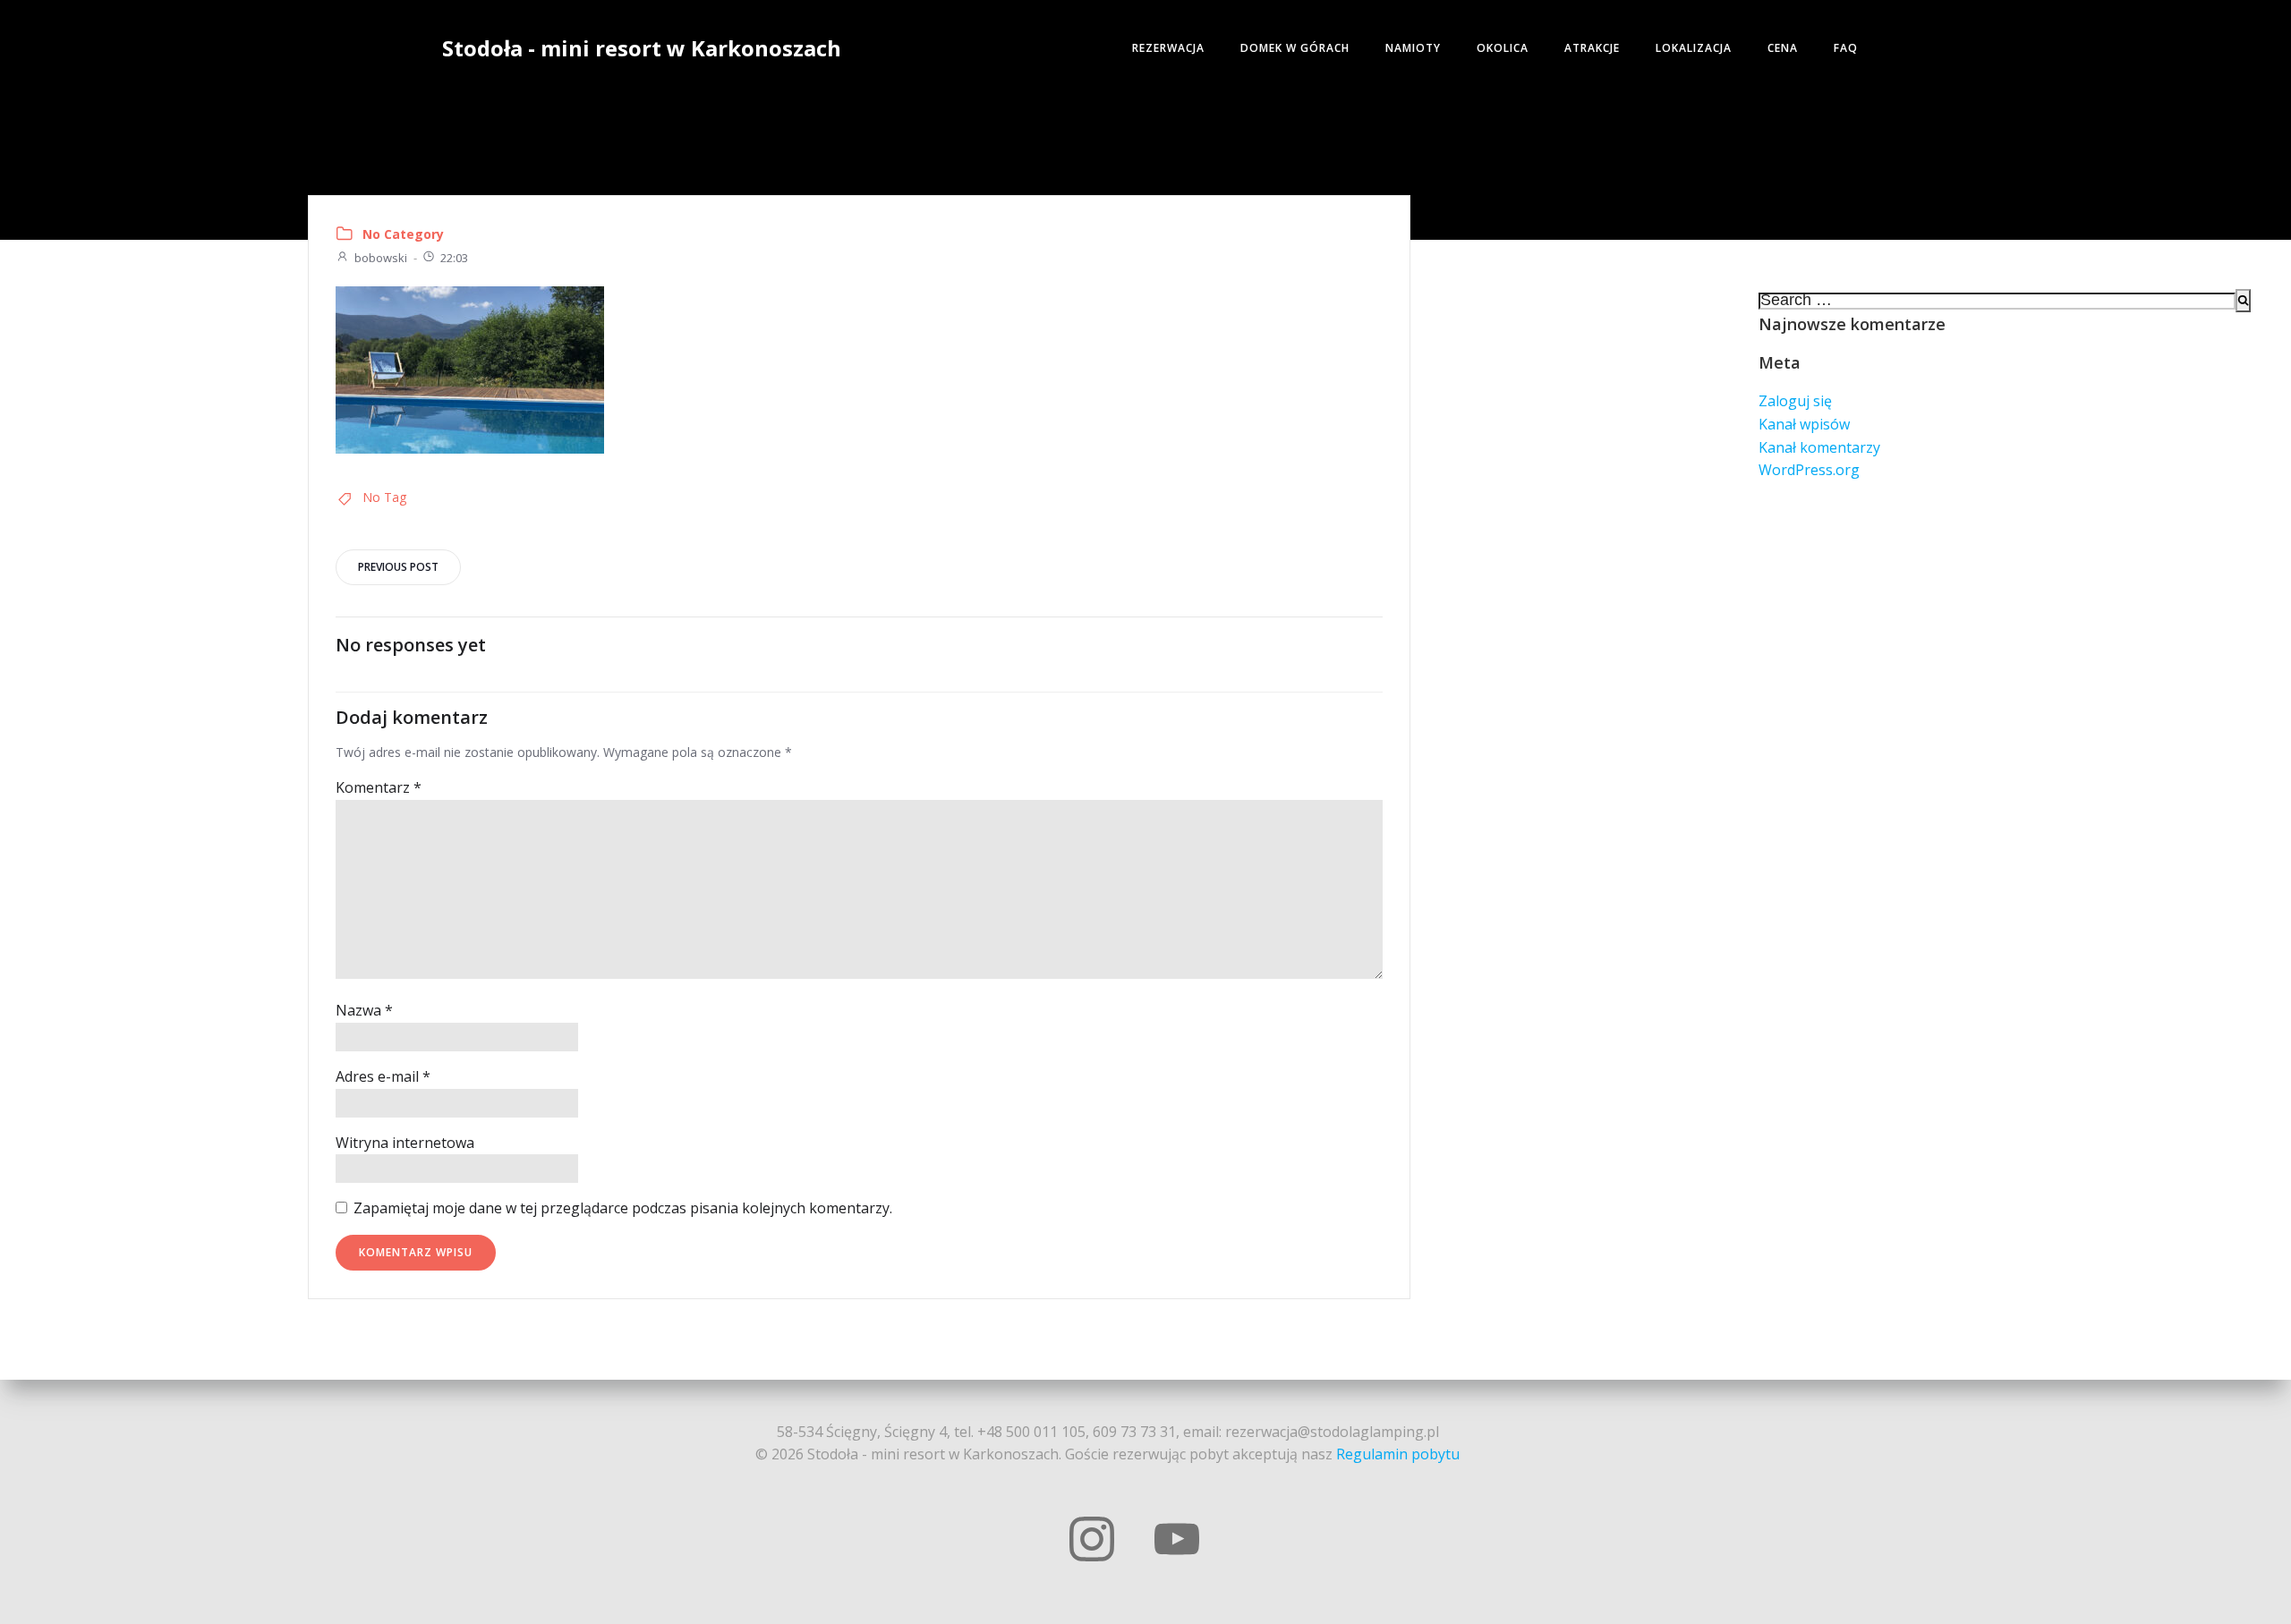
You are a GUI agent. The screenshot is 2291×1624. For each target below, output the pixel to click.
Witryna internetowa (405, 1143)
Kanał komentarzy (1819, 447)
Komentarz (379, 787)
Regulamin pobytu (1398, 1454)
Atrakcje (1592, 48)
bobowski (381, 258)
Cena (1783, 48)
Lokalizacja (1694, 48)
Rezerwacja (1168, 48)
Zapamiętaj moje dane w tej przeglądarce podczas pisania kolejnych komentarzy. (623, 1208)
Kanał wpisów (1804, 424)
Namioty (1413, 48)
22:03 (454, 258)
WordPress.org (1809, 470)
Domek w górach (1295, 48)
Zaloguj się (1795, 401)
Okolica (1503, 48)
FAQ (1846, 48)
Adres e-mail (383, 1076)
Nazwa (364, 1010)
